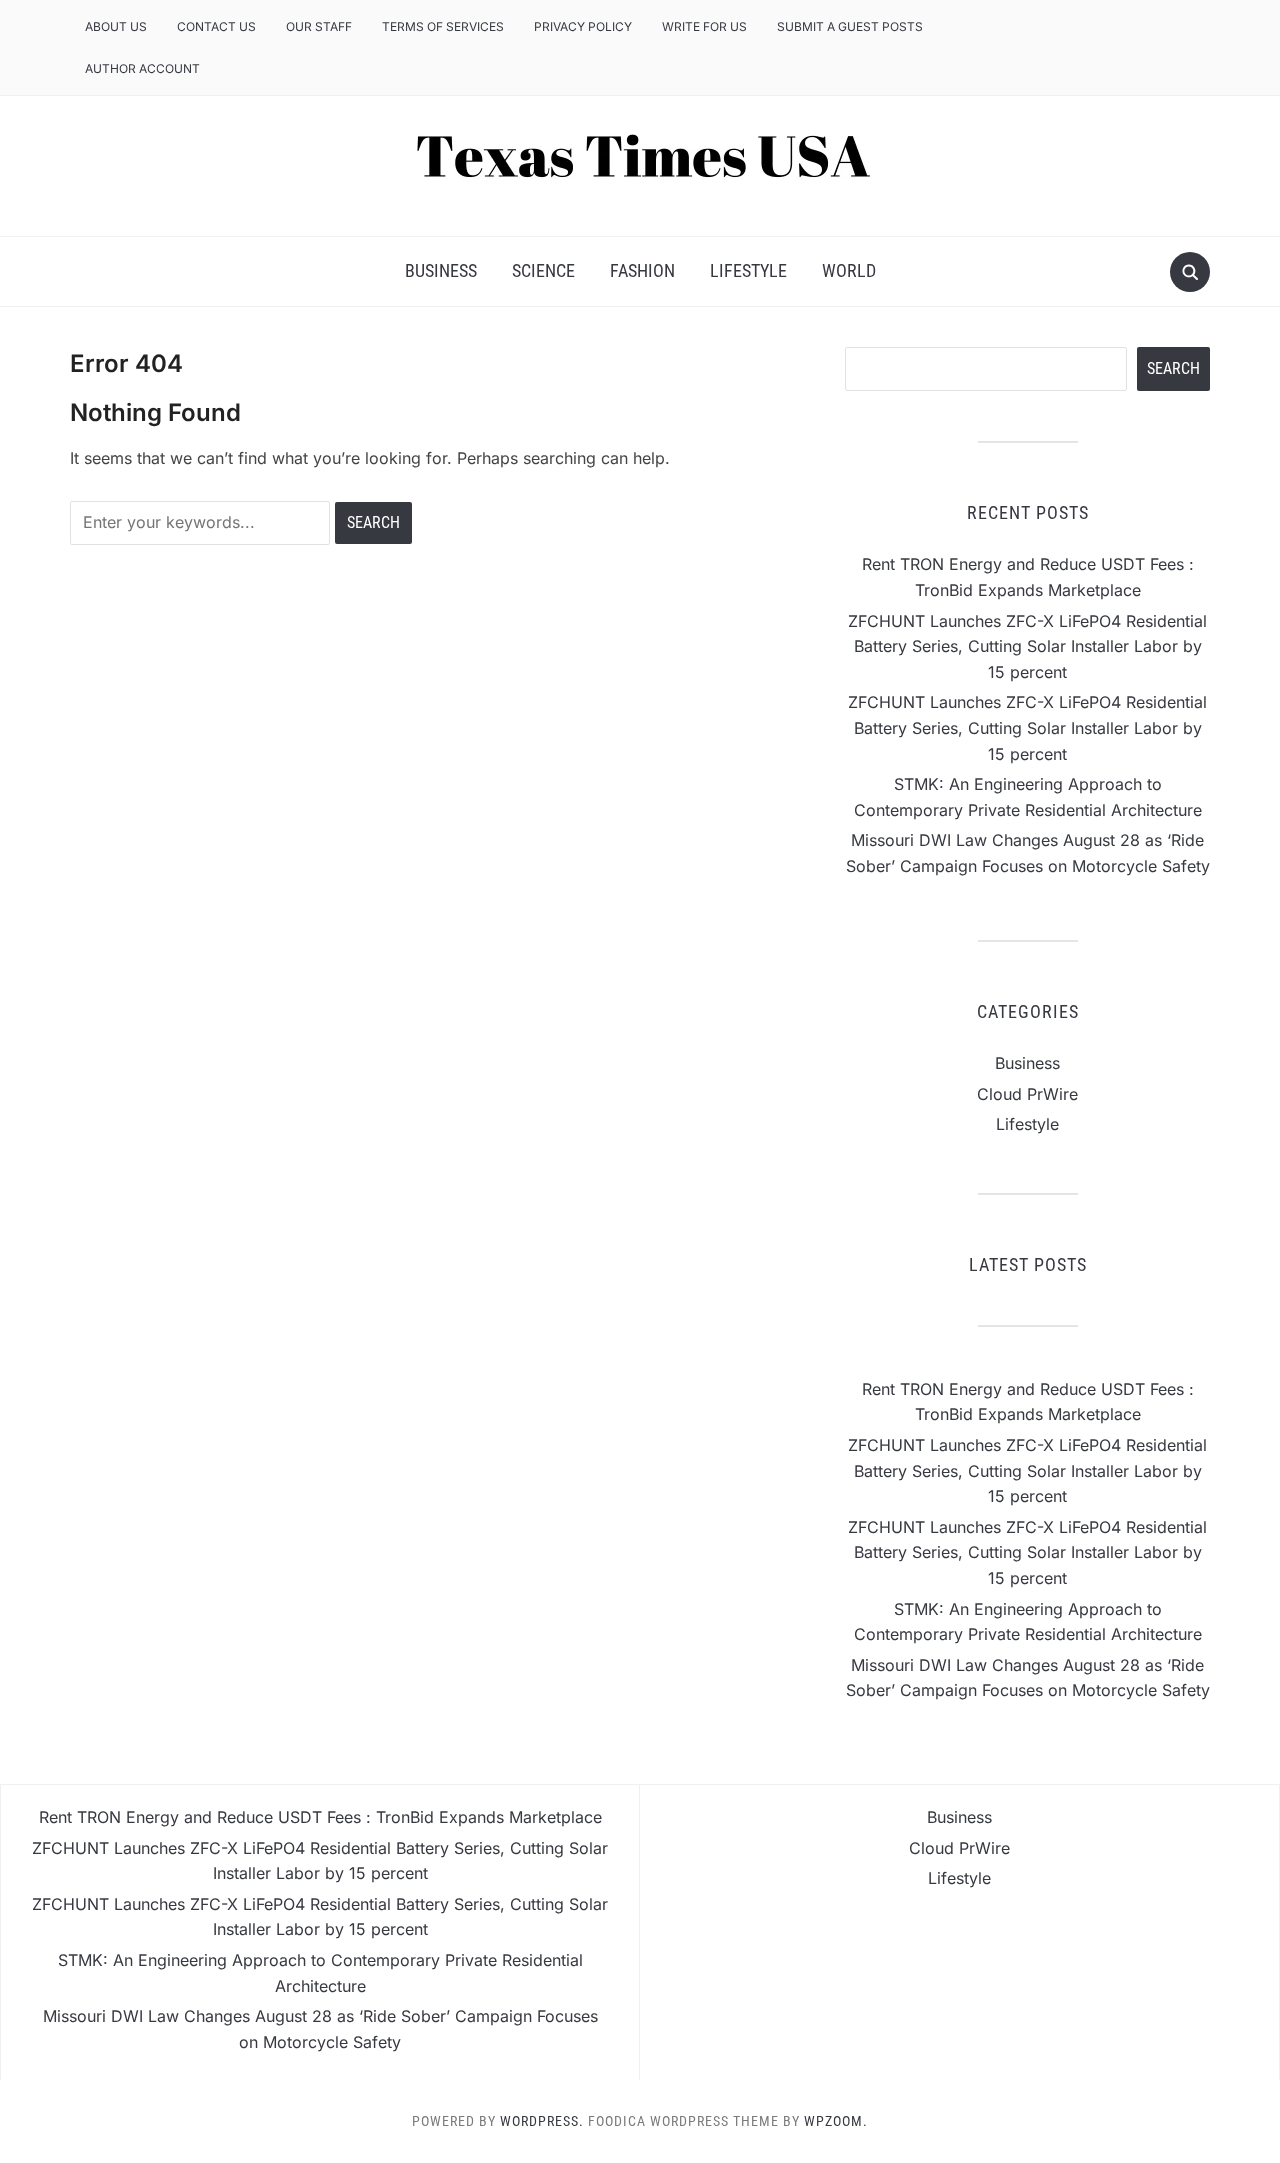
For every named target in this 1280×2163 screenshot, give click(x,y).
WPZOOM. (836, 2121)
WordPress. (542, 2121)
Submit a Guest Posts (850, 26)
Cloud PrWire (1027, 1094)
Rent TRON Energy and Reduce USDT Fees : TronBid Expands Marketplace (320, 1817)
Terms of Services (443, 26)
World (849, 270)
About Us (116, 26)
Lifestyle (748, 270)
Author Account (142, 68)
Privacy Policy (583, 26)
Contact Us (216, 26)
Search (1173, 368)
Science (543, 270)
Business (441, 270)
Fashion (642, 270)
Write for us (704, 26)
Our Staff (319, 26)
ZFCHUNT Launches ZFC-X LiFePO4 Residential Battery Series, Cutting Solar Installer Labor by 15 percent (1027, 646)
